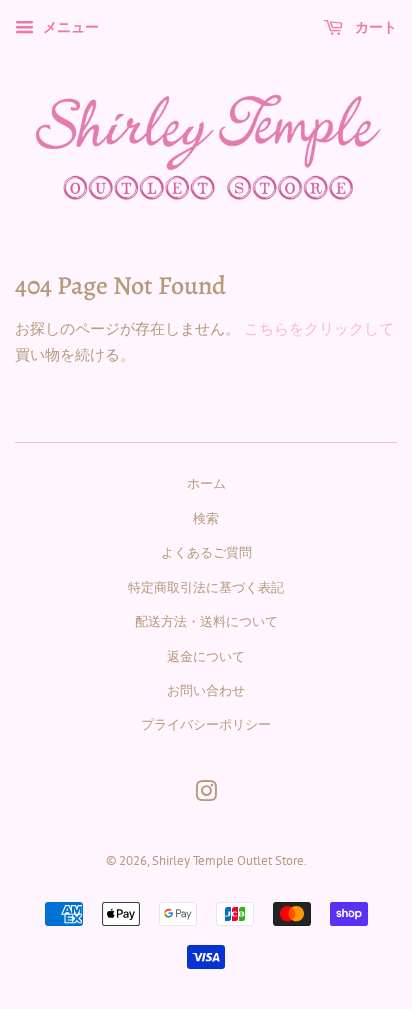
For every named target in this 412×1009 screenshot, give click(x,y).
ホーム (206, 483)
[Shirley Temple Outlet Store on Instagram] (206, 795)
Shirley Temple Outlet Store (228, 860)
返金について (206, 656)
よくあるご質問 (206, 552)
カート (374, 26)
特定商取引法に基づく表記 (206, 587)
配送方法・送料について (206, 621)
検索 (206, 518)
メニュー (69, 27)
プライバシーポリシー (206, 724)
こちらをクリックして (319, 328)
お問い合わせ (206, 690)
